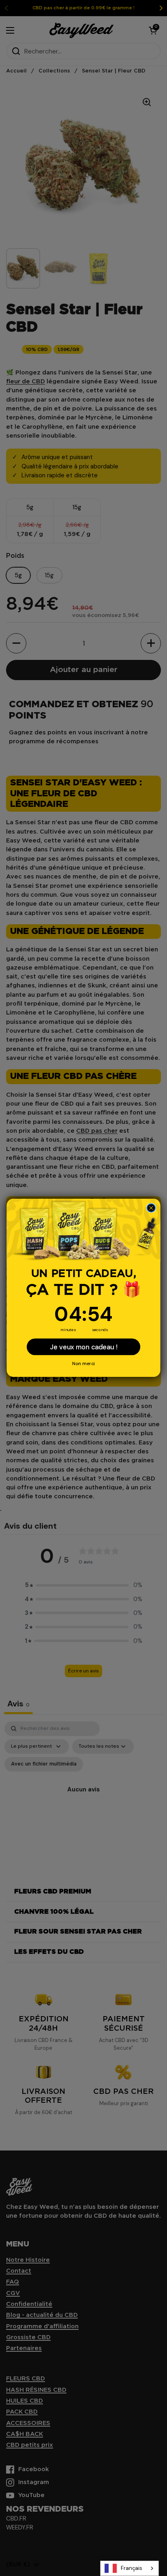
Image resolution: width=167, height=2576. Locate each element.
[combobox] (130, 2568)
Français (132, 2568)
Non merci (83, 1364)
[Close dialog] (151, 1208)
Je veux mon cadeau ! (83, 1347)
